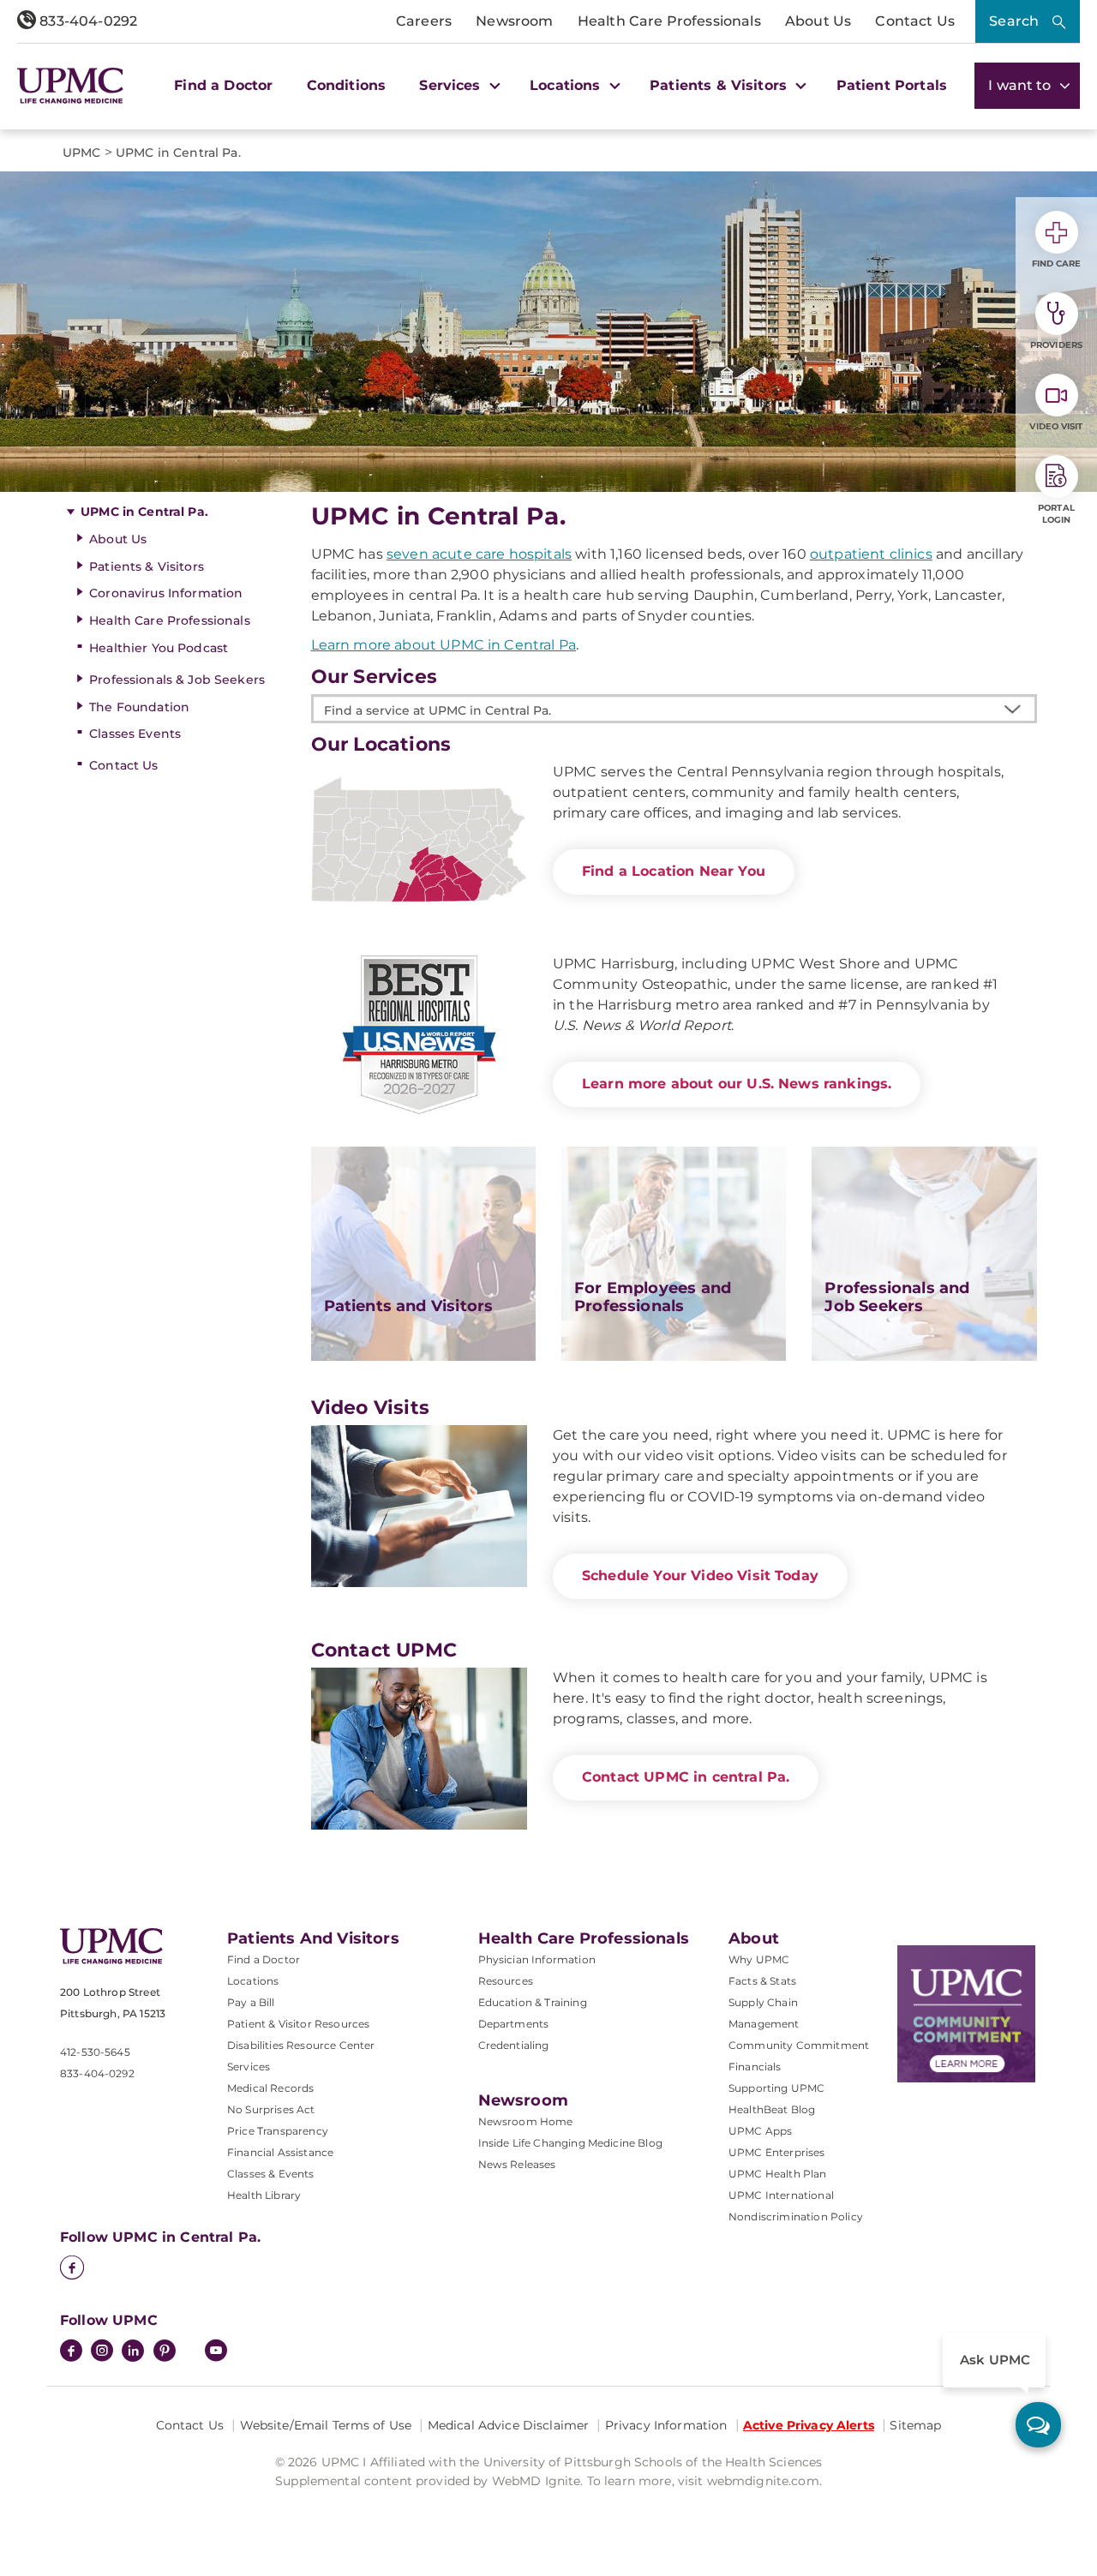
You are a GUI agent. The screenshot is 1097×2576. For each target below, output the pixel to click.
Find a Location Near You (674, 871)
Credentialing (514, 2045)
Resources (506, 1981)
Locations (253, 1981)
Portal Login (1056, 514)
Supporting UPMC (776, 2088)
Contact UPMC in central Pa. (686, 1777)
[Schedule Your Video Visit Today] (419, 1506)
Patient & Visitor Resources (298, 2024)
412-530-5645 (95, 2052)
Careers (424, 21)
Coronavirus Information (166, 593)
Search (1014, 21)
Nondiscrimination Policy (796, 2217)
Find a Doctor (223, 85)
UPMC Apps (760, 2131)
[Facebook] (72, 2269)
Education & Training (533, 2002)
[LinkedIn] (133, 2352)
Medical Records (270, 2088)
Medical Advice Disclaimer (509, 2425)
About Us (818, 21)
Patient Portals (892, 85)
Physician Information (537, 1959)
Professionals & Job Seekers (177, 680)
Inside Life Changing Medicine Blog (570, 2143)
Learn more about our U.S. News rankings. (737, 1084)
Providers (1056, 345)
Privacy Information (666, 2425)
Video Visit (1056, 426)
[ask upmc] (1038, 2425)
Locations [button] (567, 85)
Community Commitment (799, 2045)
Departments (514, 2024)
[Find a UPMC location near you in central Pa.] (419, 843)
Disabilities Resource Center (301, 2045)
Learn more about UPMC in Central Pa (444, 645)
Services (249, 2067)
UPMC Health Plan (778, 2174)
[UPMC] (70, 86)
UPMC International (781, 2195)
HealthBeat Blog (772, 2109)
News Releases (517, 2164)
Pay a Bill (251, 2002)
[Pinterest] (165, 2352)
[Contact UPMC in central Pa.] (419, 1749)
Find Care (1057, 264)
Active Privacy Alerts (809, 2425)
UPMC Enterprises (777, 2152)
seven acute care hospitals (479, 554)
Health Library (264, 2195)
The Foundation (139, 707)
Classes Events (135, 734)
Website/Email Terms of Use (326, 2425)
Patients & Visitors (147, 566)
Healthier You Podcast (159, 648)
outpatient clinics (871, 554)
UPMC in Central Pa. (144, 512)
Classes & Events (271, 2174)
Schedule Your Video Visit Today (700, 1576)
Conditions (347, 85)
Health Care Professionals (669, 21)
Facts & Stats (762, 1981)
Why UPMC (759, 1959)
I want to (1022, 85)
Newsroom (514, 21)
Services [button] (452, 85)
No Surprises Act (271, 2109)
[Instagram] (102, 2352)
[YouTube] (216, 2352)
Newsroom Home (526, 2121)
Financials (755, 2067)
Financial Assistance (280, 2152)
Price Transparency (278, 2131)
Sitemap (915, 2425)
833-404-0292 (87, 21)
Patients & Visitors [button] (720, 85)
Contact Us (915, 21)
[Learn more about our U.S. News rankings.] (419, 1035)
